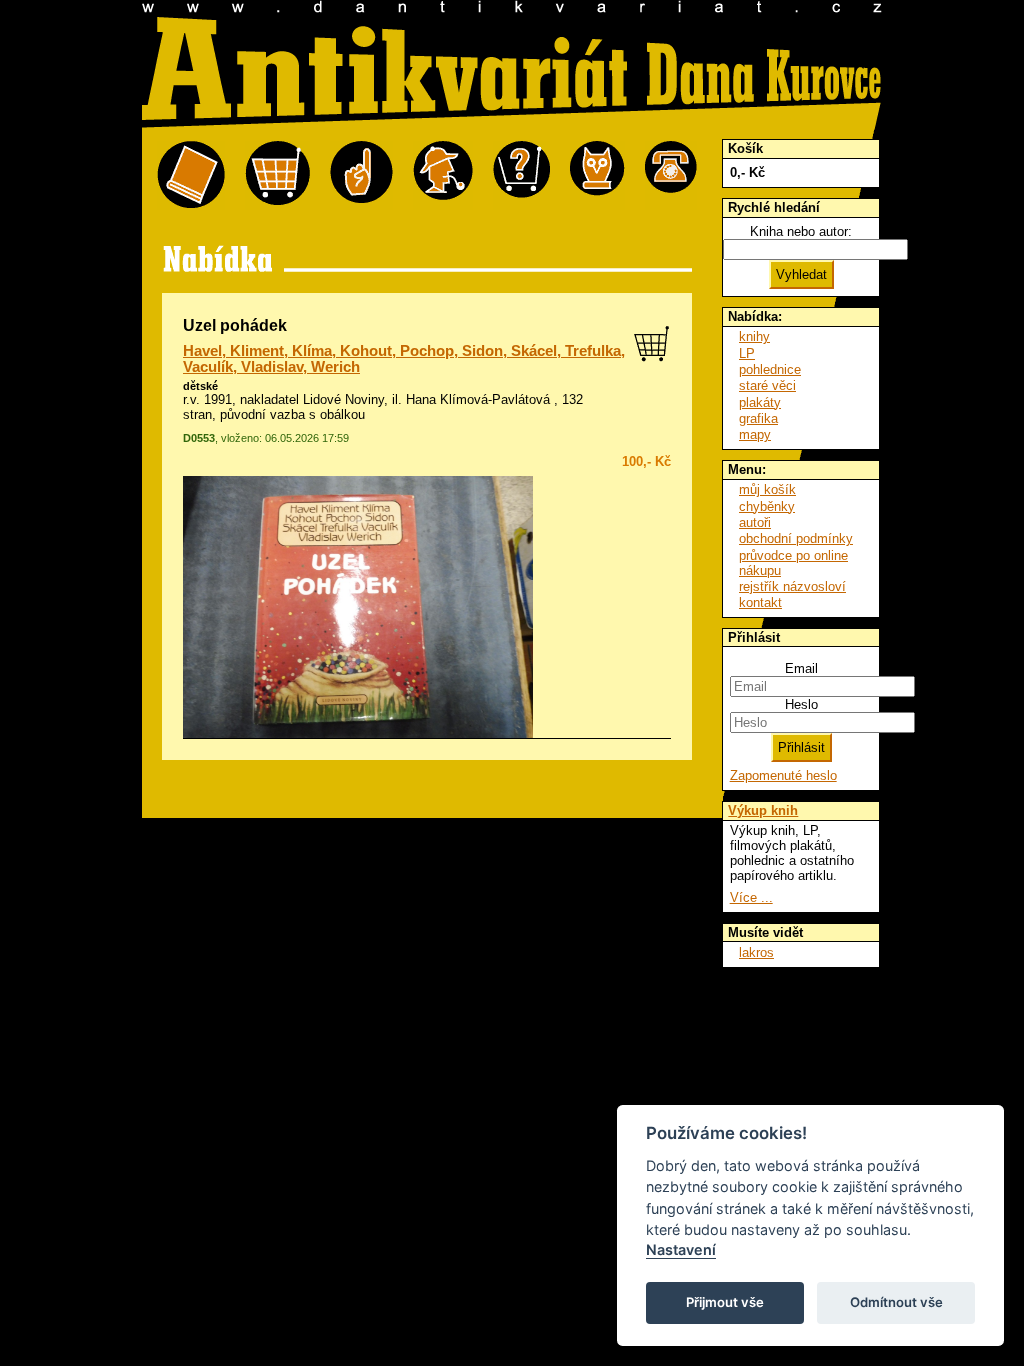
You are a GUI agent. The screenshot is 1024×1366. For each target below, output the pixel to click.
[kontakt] (671, 175)
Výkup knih (763, 810)
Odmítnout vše (896, 1302)
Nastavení (681, 1249)
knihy (754, 336)
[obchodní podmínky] (361, 175)
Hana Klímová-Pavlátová (478, 399)
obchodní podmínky (796, 538)
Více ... (751, 897)
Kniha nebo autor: (801, 231)
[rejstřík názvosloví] (597, 175)
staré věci (767, 385)
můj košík (767, 489)
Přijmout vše (725, 1302)
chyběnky (767, 506)
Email (801, 668)
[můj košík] (277, 175)
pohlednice (770, 369)
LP (747, 353)
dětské (200, 386)
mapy (755, 434)
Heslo (801, 704)
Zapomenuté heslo (783, 775)
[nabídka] (191, 175)
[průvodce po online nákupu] (521, 175)
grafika (758, 418)
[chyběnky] (443, 175)
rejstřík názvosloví (792, 586)
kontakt (760, 602)
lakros (756, 952)
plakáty (760, 402)
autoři (755, 522)
